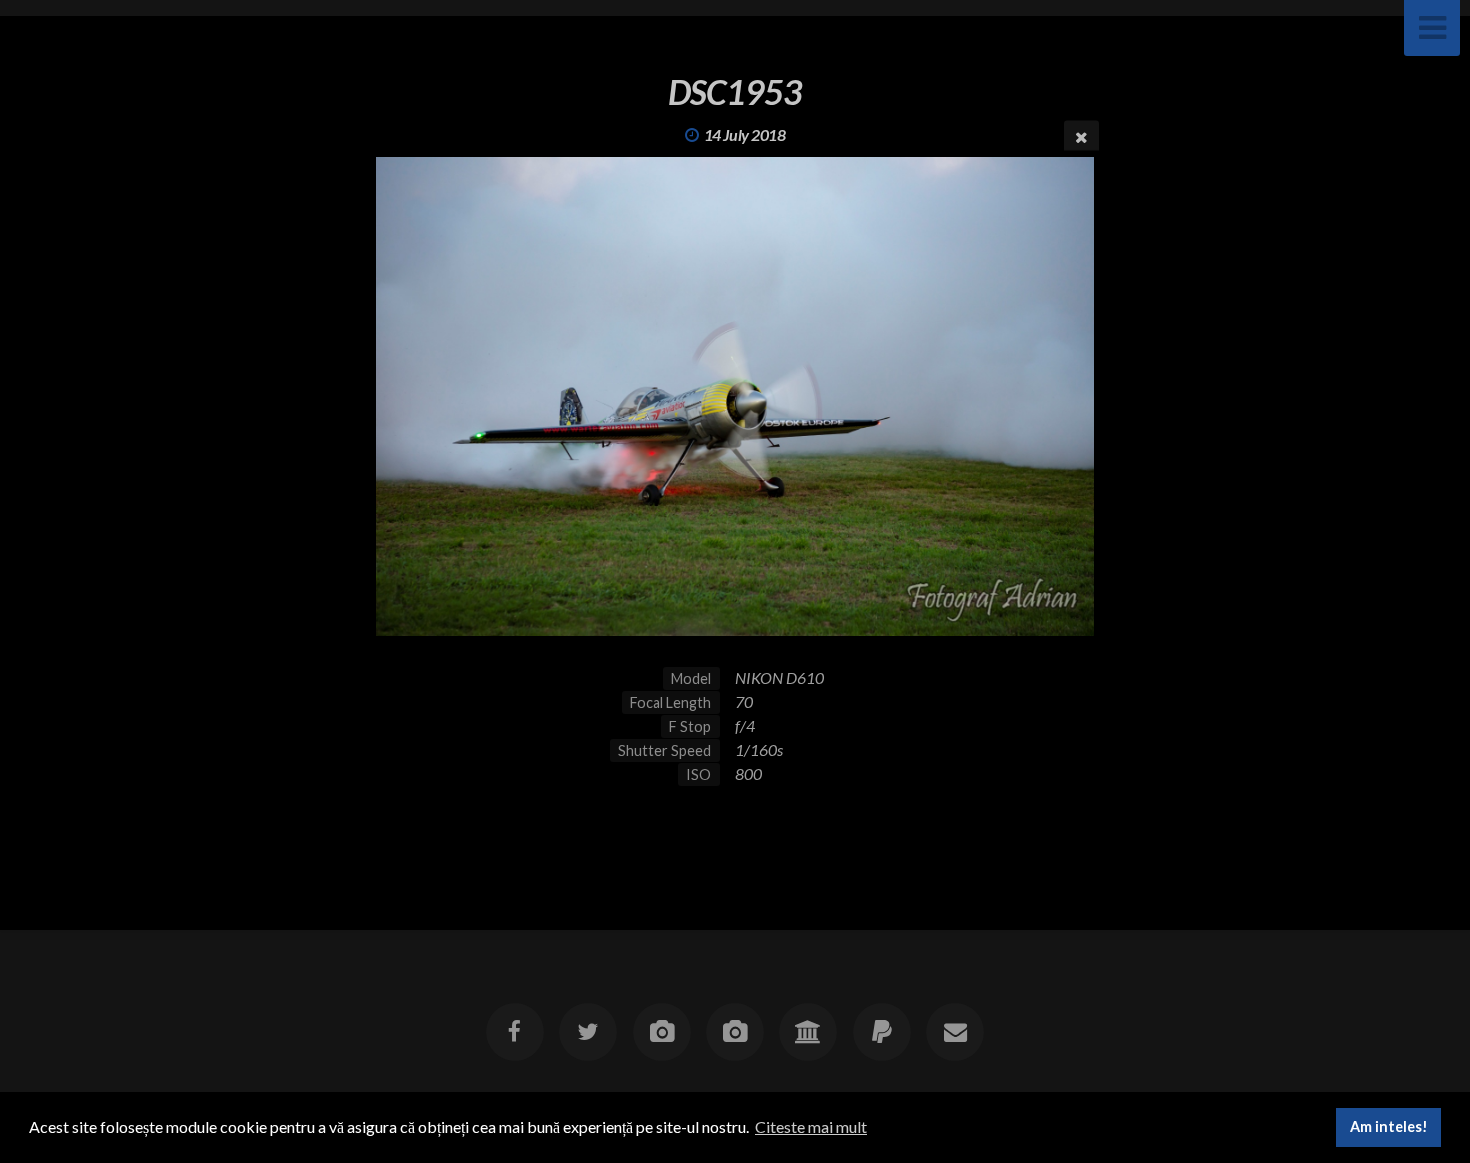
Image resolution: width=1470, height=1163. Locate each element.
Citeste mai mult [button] (811, 1126)
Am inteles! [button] (1389, 1126)
